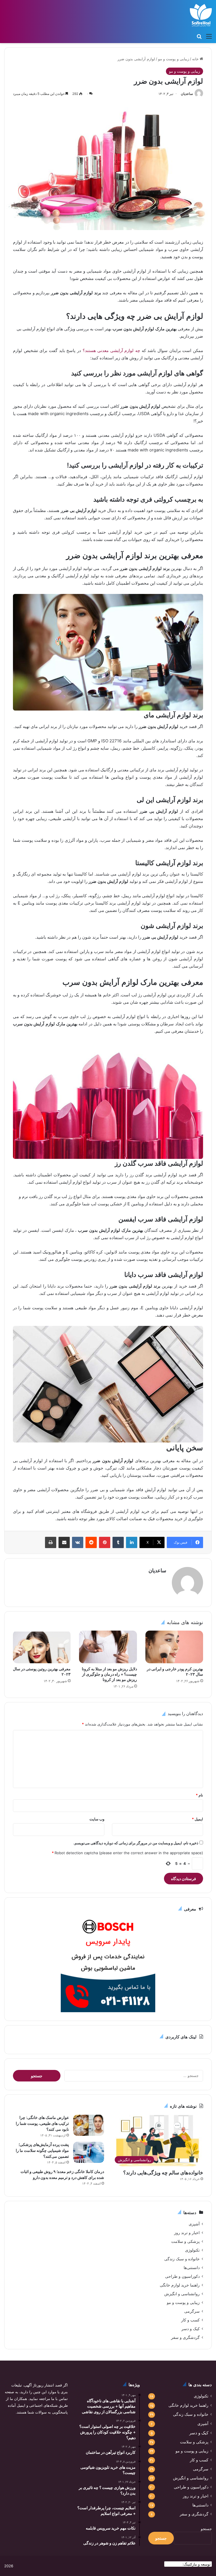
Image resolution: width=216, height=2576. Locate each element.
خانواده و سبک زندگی (182, 2259)
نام (199, 1795)
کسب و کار (190, 2320)
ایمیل (197, 1819)
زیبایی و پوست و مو (174, 59)
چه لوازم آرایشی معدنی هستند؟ (112, 350)
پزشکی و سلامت (185, 2241)
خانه (196, 59)
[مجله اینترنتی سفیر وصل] (201, 15)
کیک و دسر (191, 2329)
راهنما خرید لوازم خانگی (180, 2285)
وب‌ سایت (97, 1819)
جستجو (206, 2529)
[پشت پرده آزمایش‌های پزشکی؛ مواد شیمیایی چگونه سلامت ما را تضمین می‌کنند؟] (89, 2152)
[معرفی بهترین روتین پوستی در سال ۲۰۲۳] (42, 1647)
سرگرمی (192, 2311)
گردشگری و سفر (185, 2337)
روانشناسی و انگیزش (182, 2294)
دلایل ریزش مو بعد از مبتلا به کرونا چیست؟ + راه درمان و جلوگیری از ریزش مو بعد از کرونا (109, 1674)
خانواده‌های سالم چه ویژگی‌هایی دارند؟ (163, 2173)
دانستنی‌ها (192, 2268)
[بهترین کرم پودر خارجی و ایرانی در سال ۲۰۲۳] (174, 1647)
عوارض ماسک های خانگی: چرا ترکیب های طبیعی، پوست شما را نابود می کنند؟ (42, 2123)
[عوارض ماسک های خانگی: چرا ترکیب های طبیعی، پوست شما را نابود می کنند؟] (89, 2125)
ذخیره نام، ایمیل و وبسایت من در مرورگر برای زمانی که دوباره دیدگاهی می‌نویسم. (136, 1843)
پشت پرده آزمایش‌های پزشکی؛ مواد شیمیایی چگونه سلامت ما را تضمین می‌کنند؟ (42, 2150)
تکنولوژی (192, 2250)
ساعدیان (187, 94)
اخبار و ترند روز (187, 2233)
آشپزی (194, 2224)
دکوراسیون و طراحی (182, 2276)
